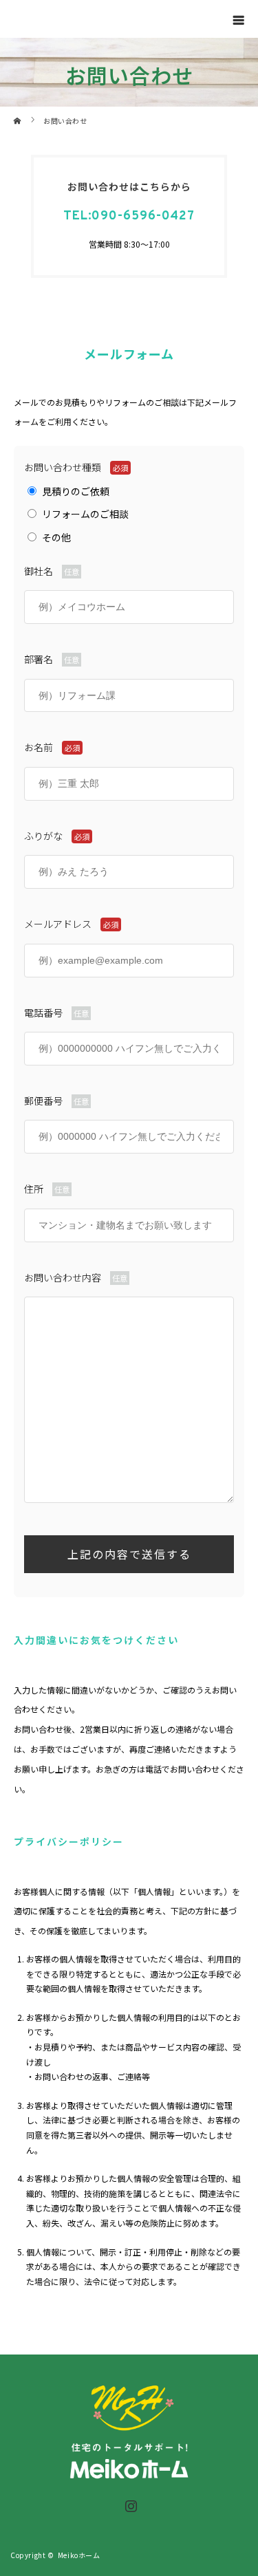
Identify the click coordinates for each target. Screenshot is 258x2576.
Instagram (129, 2503)
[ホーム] (18, 112)
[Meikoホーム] (129, 2474)
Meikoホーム (79, 2555)
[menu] (239, 19)
